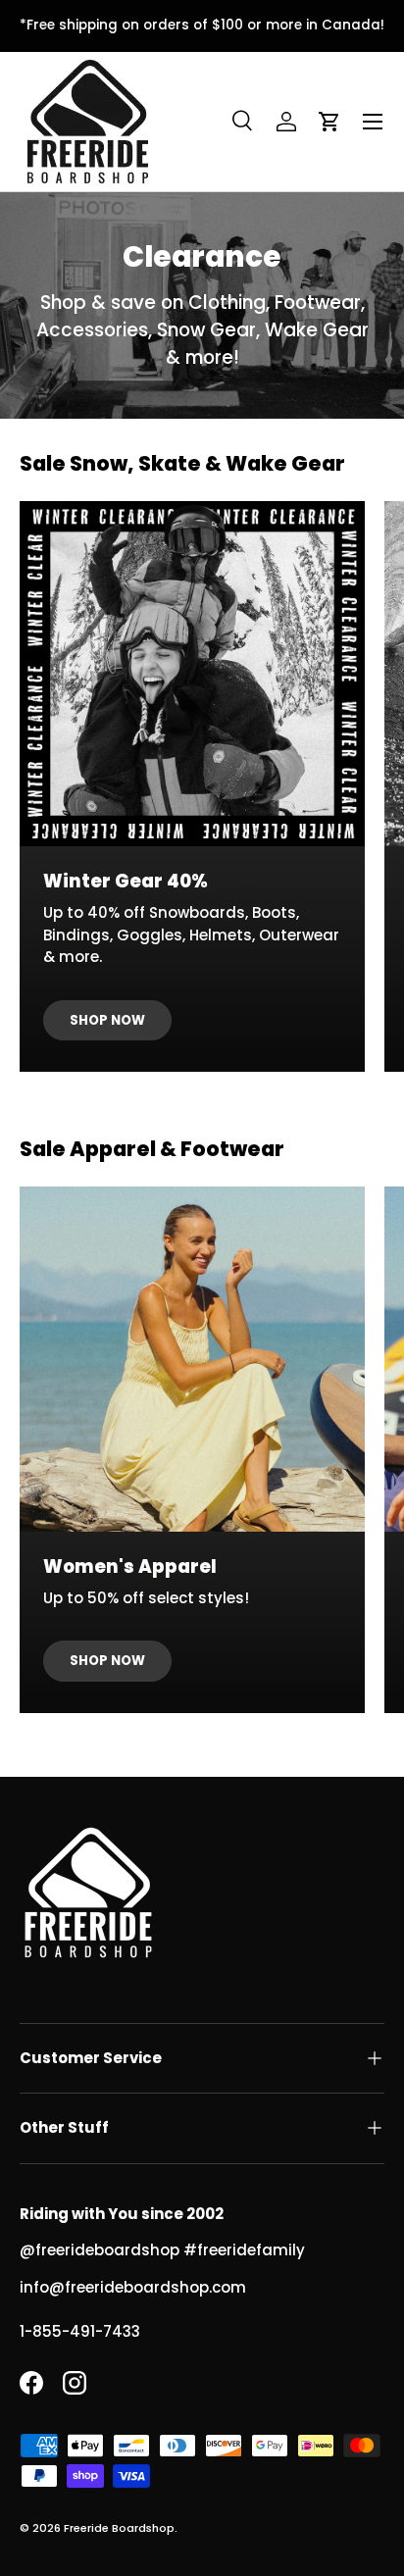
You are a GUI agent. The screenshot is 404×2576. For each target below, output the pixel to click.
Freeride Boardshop (119, 2528)
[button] (329, 122)
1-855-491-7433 (80, 2331)
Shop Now (107, 1020)
